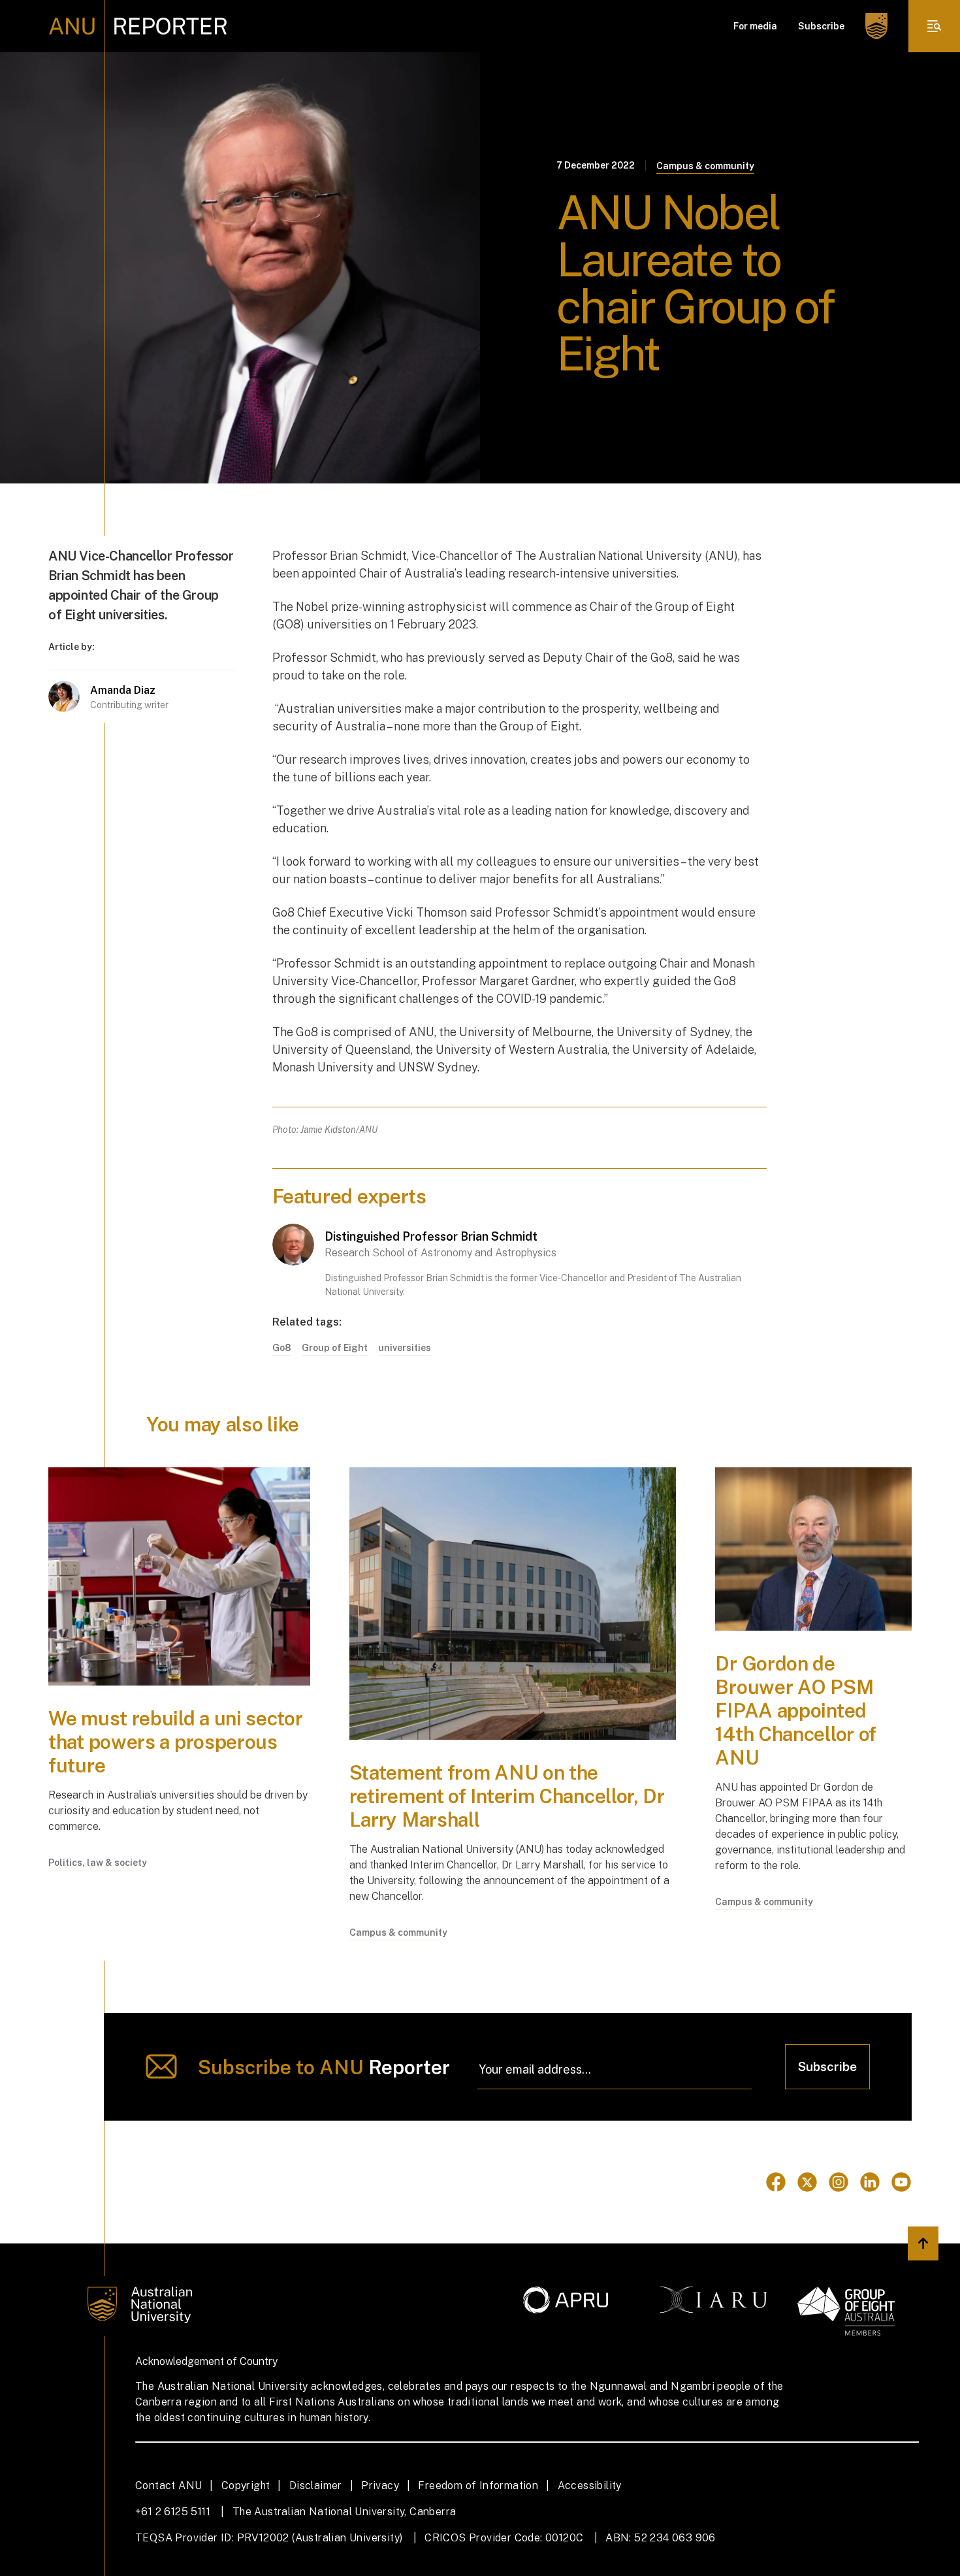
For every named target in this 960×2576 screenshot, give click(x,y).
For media (755, 26)
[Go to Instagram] (839, 2182)
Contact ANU (168, 2486)
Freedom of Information (478, 2486)
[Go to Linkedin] (870, 2182)
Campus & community (705, 166)
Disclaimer (316, 2486)
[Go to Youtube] (901, 2182)
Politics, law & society (98, 1863)
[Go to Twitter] (807, 2182)
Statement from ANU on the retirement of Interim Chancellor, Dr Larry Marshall (507, 1796)
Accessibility (590, 2486)
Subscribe (821, 26)
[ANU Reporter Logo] (138, 26)
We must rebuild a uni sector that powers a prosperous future (176, 1742)
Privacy (380, 2486)
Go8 (282, 1348)
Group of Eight (335, 1348)
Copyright (246, 2486)
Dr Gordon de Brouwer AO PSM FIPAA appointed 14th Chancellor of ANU (796, 1710)
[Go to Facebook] (776, 2182)
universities (405, 1348)
